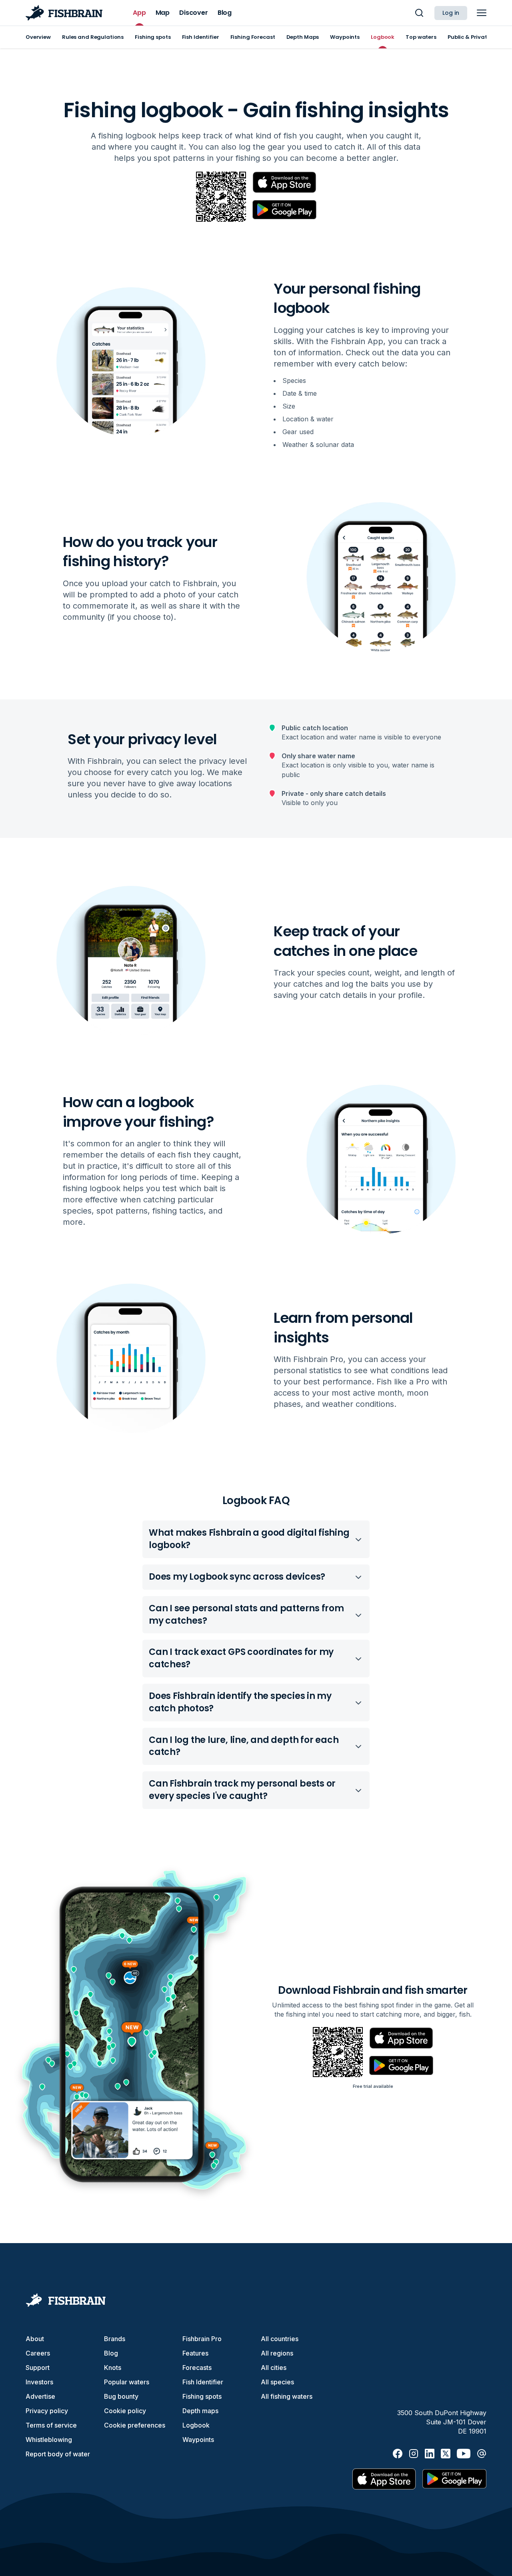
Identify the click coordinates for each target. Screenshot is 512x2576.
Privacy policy (47, 2411)
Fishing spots (202, 2396)
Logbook (196, 2425)
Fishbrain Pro (202, 2339)
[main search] (419, 13)
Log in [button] (451, 13)
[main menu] (482, 13)
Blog (111, 2353)
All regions (277, 2353)
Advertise (40, 2396)
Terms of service (51, 2425)
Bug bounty (121, 2396)
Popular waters (127, 2382)
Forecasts (197, 2368)
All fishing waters (287, 2396)
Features (195, 2353)
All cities (274, 2368)
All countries (280, 2339)
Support (38, 2368)
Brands (115, 2339)
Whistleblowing (49, 2440)
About (35, 2339)
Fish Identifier (203, 2382)
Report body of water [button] (58, 2454)
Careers (38, 2353)
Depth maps (200, 2411)
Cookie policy (125, 2411)
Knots (113, 2368)
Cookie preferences (135, 2425)
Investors (39, 2382)
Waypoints (198, 2440)
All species (277, 2382)
